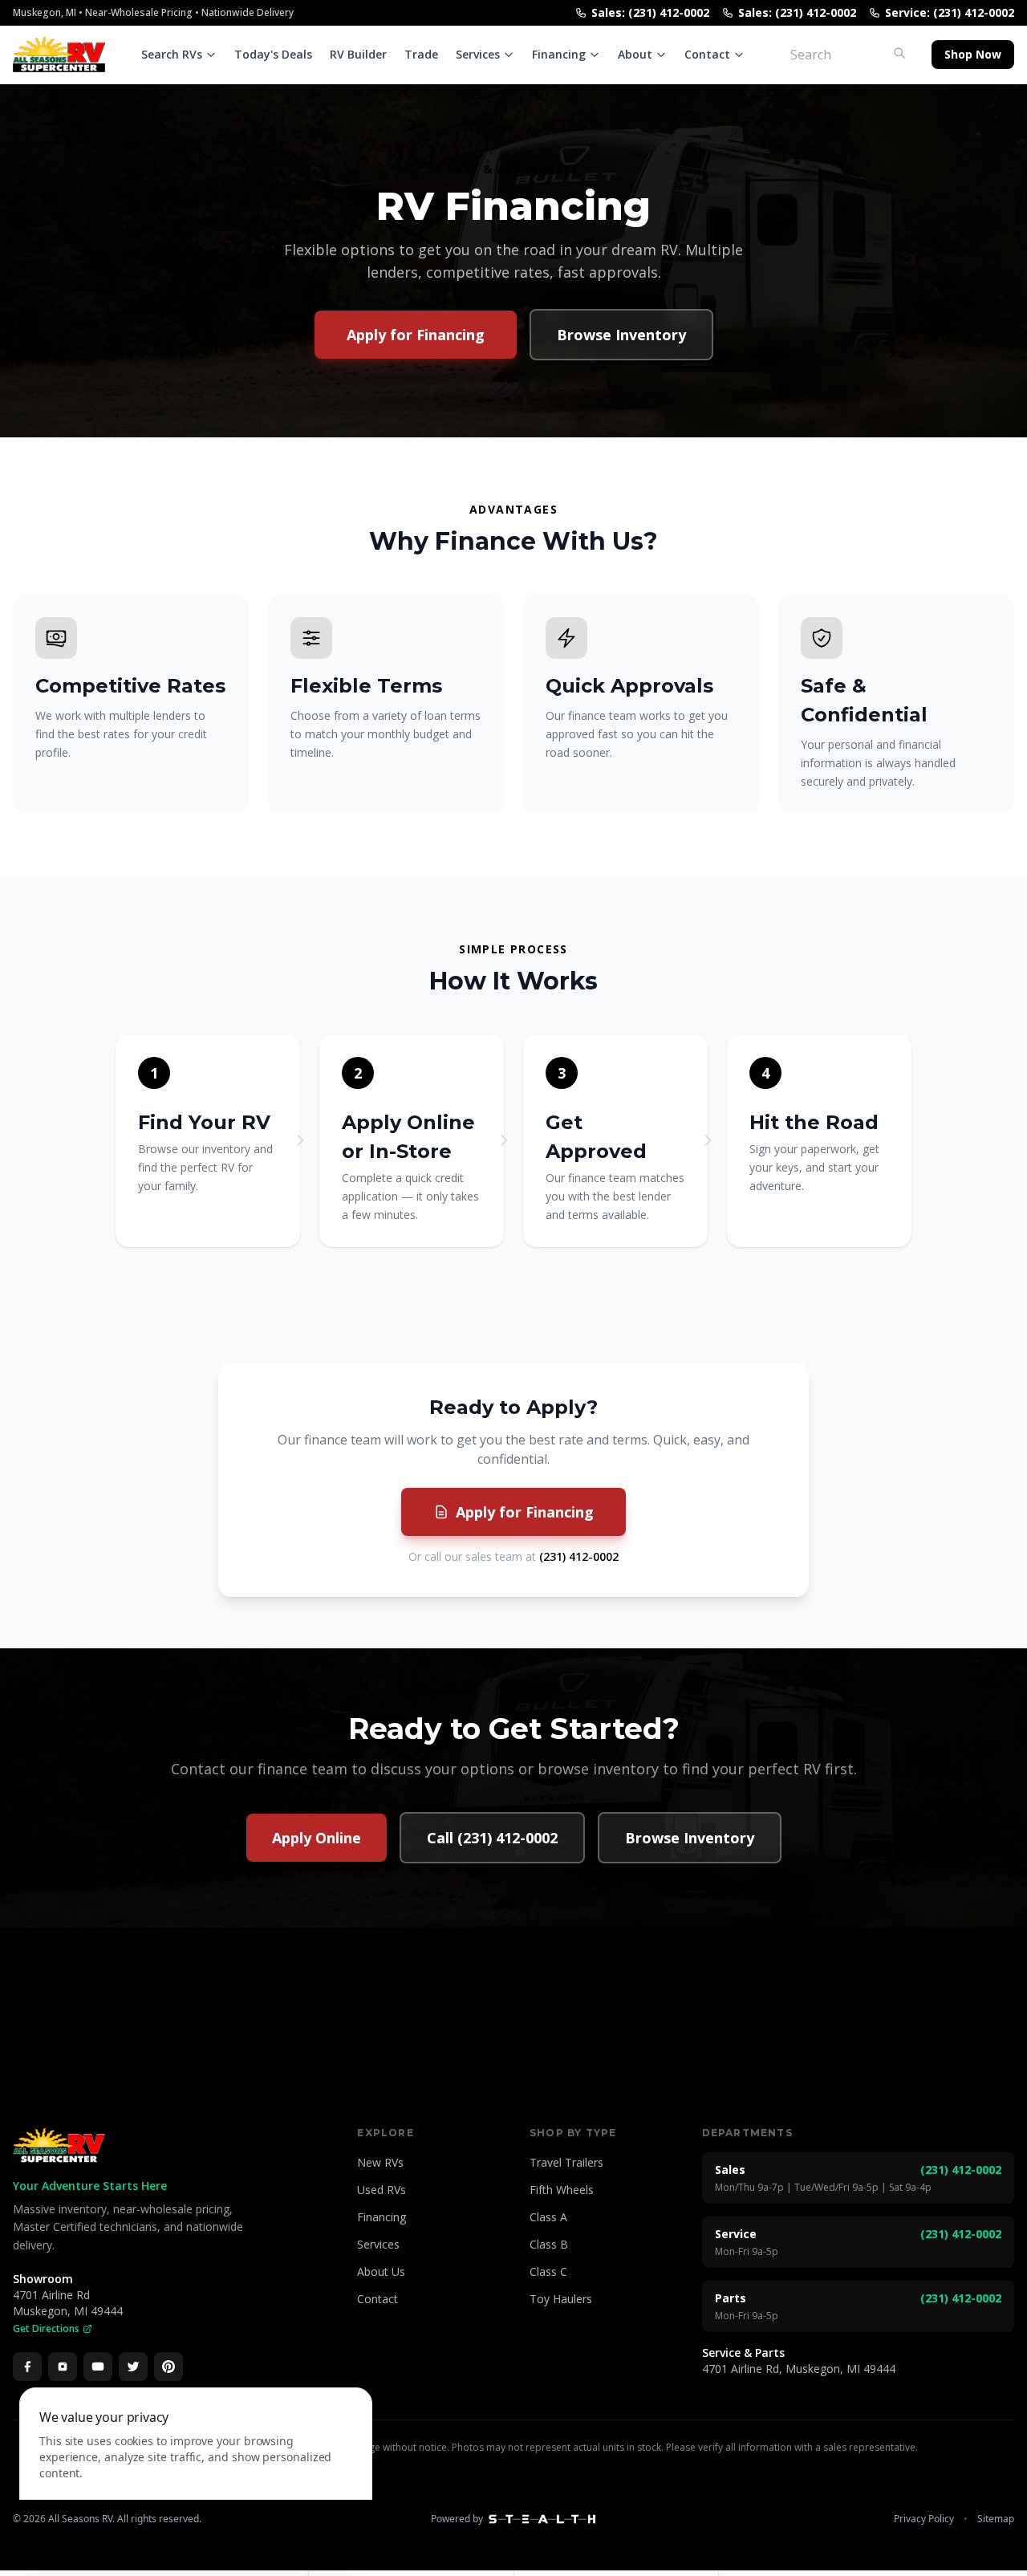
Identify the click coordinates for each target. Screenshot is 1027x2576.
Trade (421, 54)
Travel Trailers (566, 2162)
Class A (548, 2217)
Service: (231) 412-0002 (950, 12)
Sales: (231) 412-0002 (650, 12)
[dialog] (196, 2472)
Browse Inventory (621, 335)
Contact (707, 54)
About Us (381, 2271)
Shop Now (973, 54)
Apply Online (317, 1838)
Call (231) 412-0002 (492, 1838)
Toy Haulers (561, 2299)
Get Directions (46, 2329)
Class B (549, 2244)
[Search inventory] (899, 53)
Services (478, 54)
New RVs (380, 2162)
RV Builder (358, 54)
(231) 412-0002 (579, 1556)
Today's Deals (273, 54)
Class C (548, 2271)
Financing (559, 54)
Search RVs (172, 54)
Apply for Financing (416, 335)
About (635, 54)
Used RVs (382, 2190)
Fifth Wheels (562, 2190)
